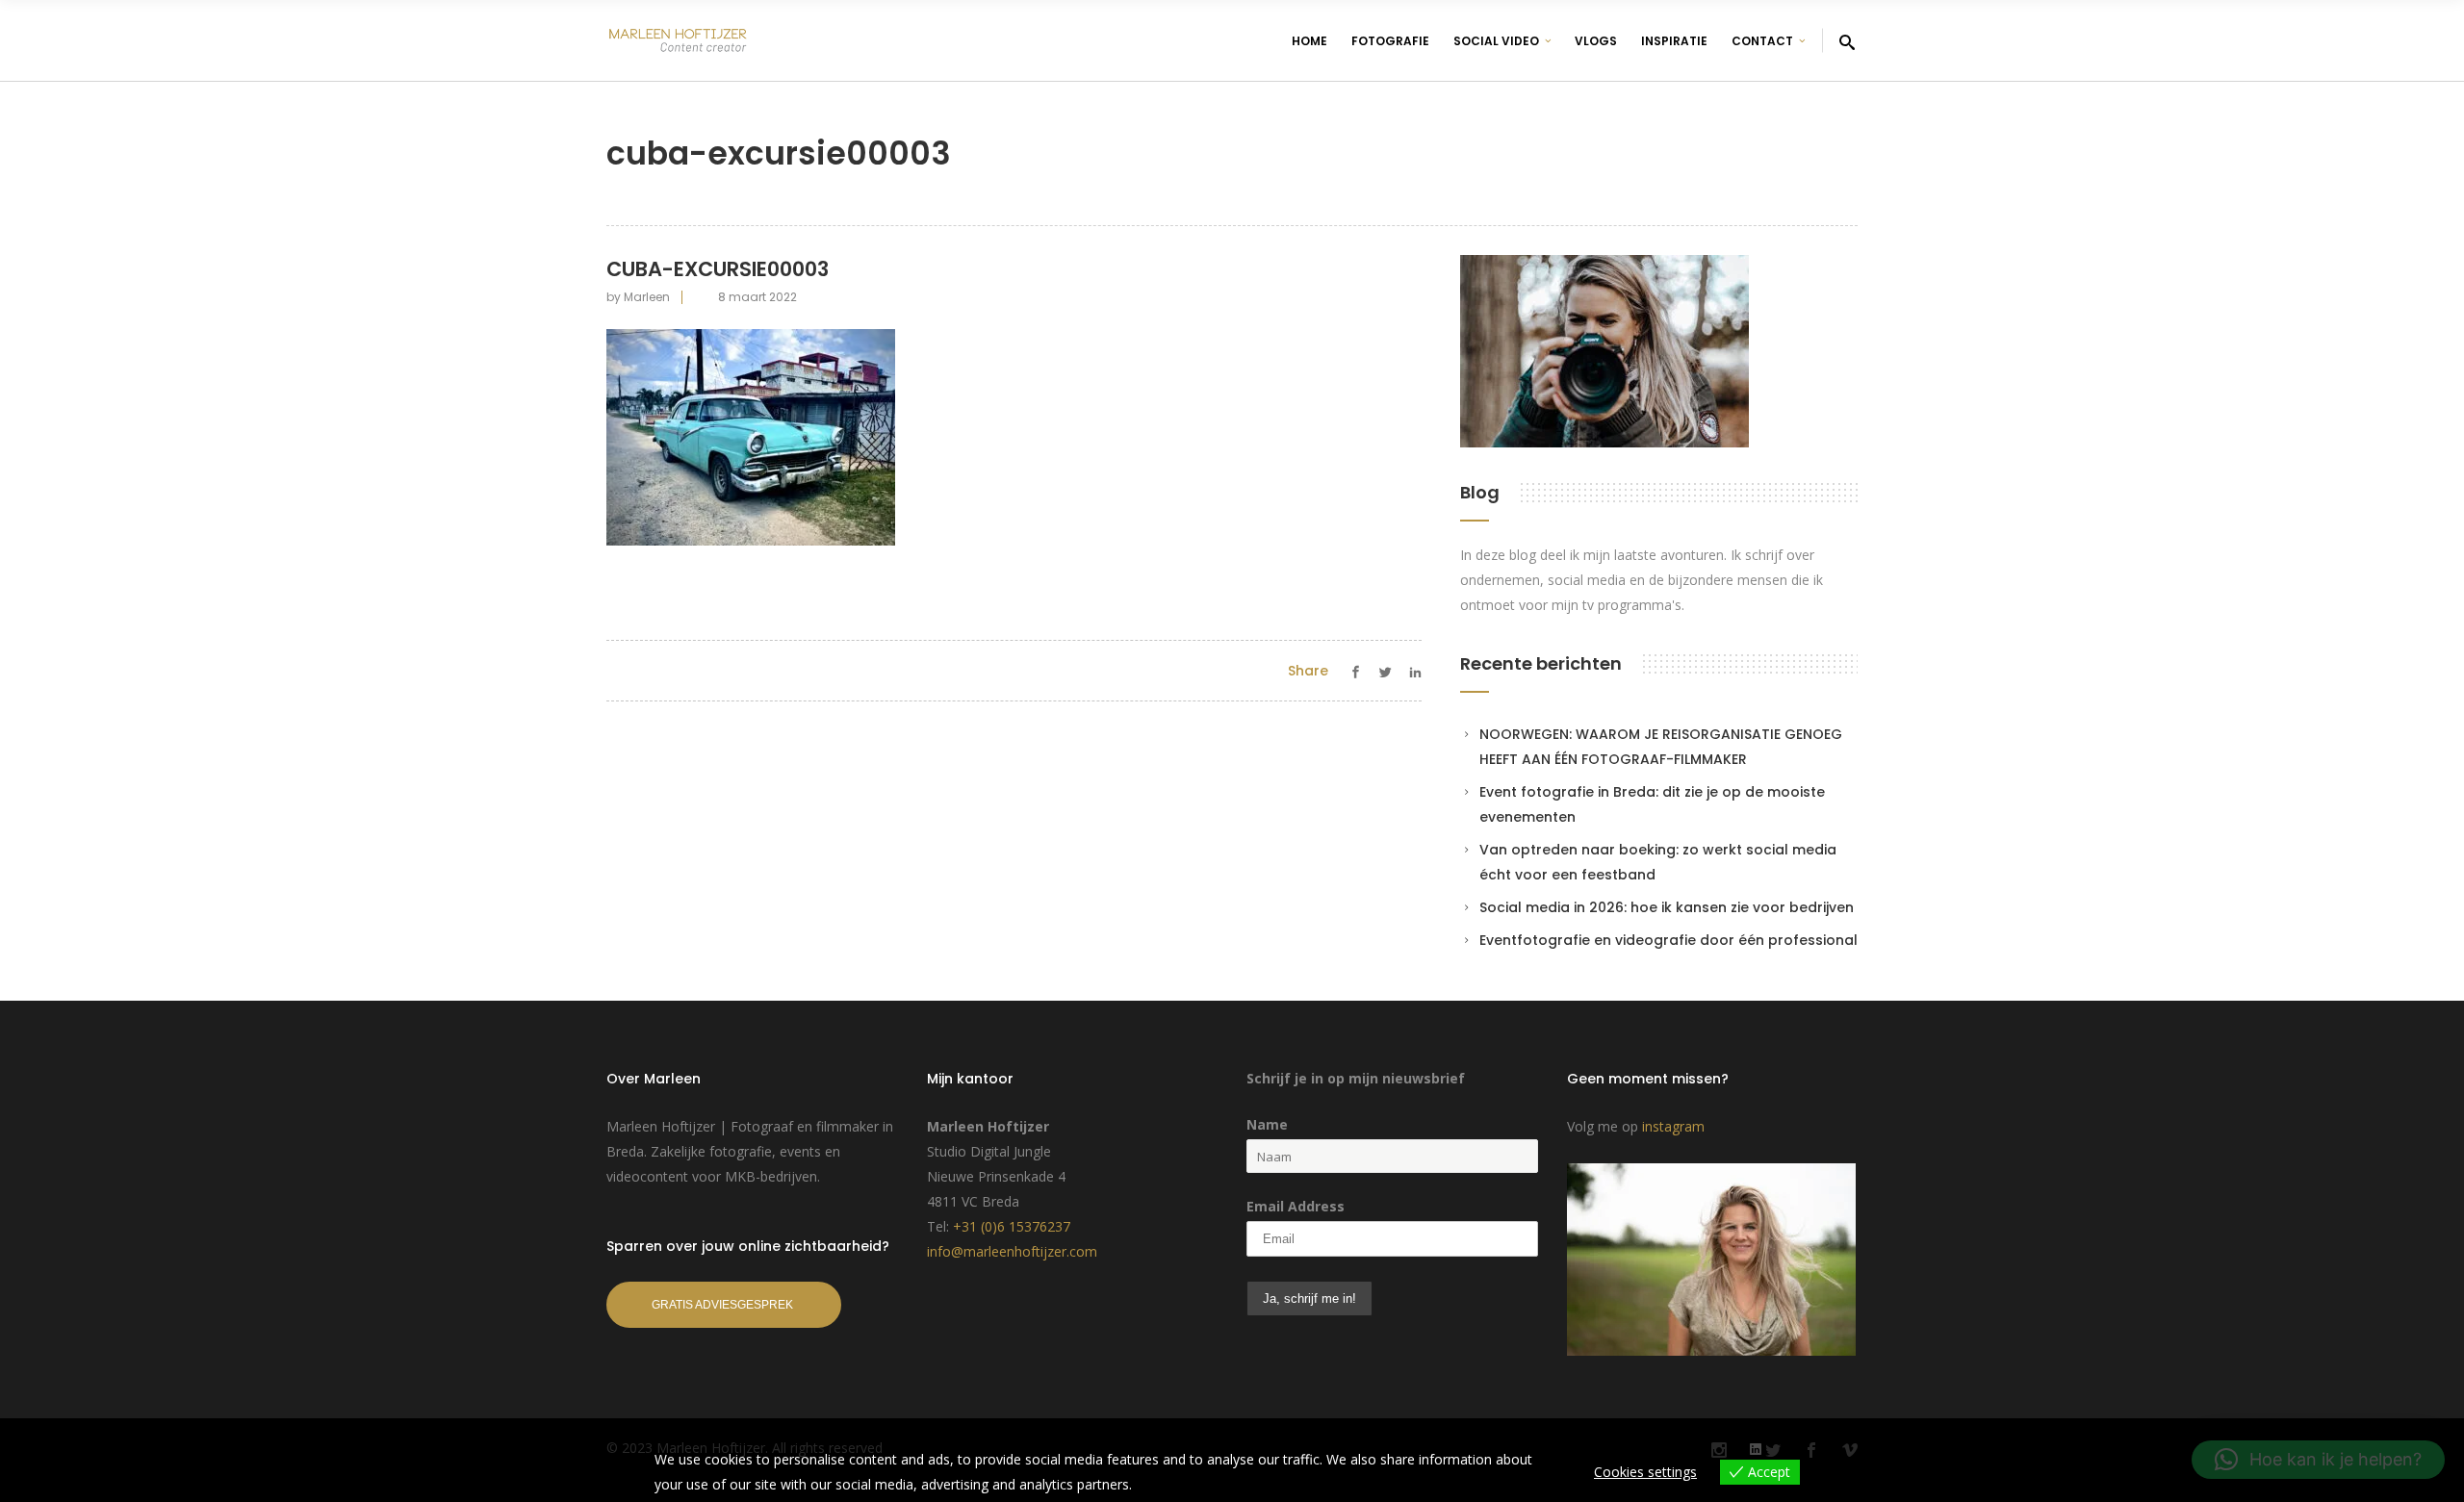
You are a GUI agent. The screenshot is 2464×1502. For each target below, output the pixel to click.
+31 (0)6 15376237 (1012, 1226)
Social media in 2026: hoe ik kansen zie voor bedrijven (1667, 907)
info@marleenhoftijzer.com (1012, 1251)
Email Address (1296, 1206)
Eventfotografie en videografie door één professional (1668, 940)
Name (1267, 1124)
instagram (1673, 1126)
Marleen (647, 297)
